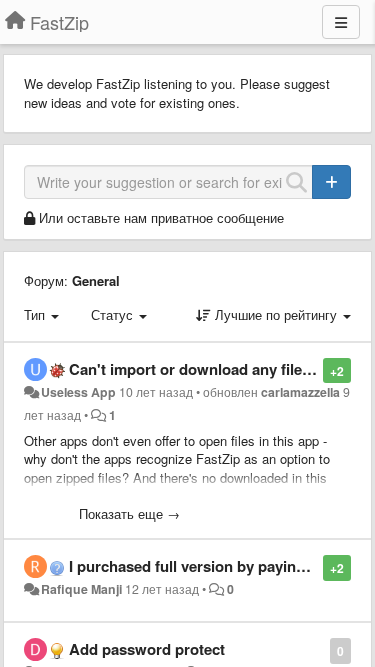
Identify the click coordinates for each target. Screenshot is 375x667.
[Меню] (341, 22)
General (96, 280)
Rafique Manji (81, 589)
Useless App (78, 392)
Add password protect (147, 649)
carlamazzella (300, 392)
